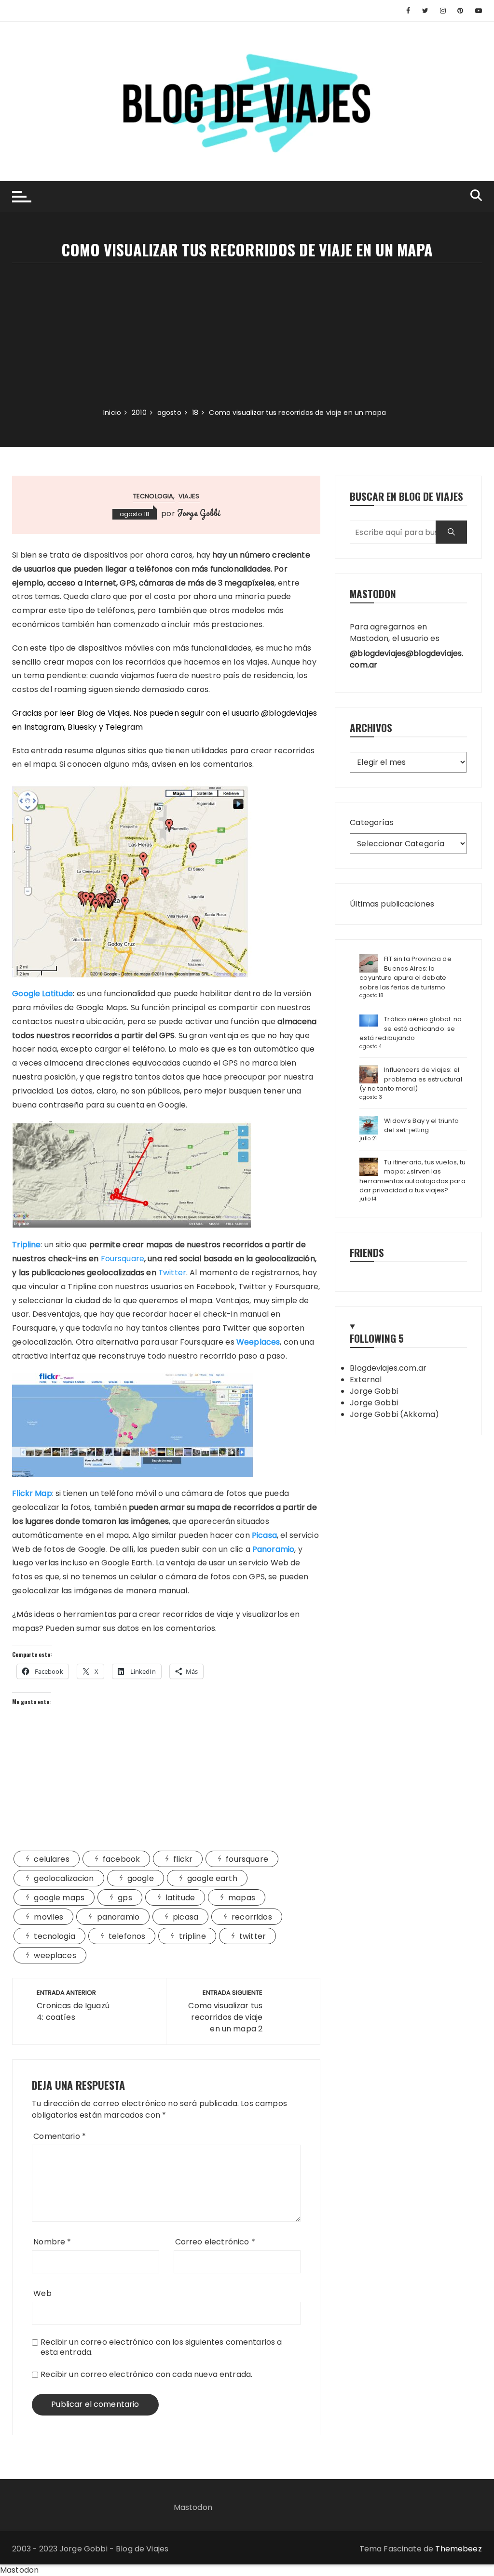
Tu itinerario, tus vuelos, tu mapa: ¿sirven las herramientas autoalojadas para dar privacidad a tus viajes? (412, 1176)
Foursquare (123, 1259)
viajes (189, 496)
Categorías (372, 822)
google (141, 1878)
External (366, 1380)
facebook (121, 1859)
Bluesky (82, 727)
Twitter (172, 1273)
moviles (48, 1917)
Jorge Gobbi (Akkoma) (394, 1414)
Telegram (124, 727)
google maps (59, 1898)
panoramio (118, 1917)
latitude (180, 1898)
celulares (51, 1859)
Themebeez (458, 2549)
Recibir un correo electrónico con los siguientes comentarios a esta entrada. (161, 2347)
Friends (367, 1252)
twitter (253, 1936)
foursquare (247, 1859)
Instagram (44, 727)
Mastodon (193, 2507)
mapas (242, 1898)
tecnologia (153, 496)
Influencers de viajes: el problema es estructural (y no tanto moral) (411, 1079)
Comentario (60, 2136)
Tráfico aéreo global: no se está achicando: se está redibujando (411, 1028)
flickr (183, 1859)
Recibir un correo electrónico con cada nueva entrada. (146, 2374)
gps (125, 1898)
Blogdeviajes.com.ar (388, 1368)
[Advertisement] (247, 335)
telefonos (127, 1936)
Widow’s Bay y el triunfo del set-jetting (421, 1126)
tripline (192, 1936)
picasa (185, 1917)
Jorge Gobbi (199, 513)
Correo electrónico (215, 2242)
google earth (212, 1878)
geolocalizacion (64, 1878)
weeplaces (55, 1955)
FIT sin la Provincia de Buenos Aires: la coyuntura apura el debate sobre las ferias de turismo (405, 973)
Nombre (52, 2242)
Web (42, 2293)
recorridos (252, 1917)
